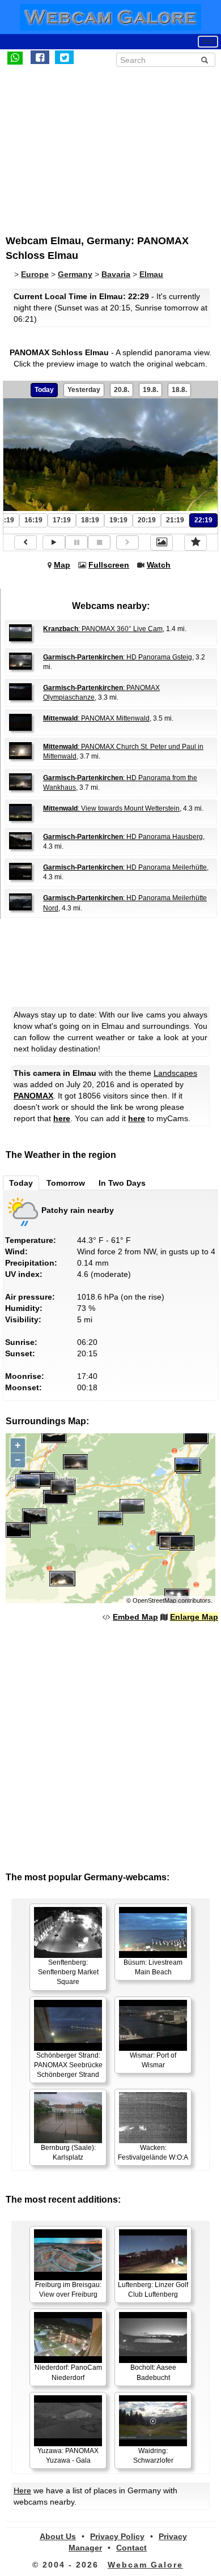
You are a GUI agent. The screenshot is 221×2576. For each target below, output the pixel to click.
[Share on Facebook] (40, 57)
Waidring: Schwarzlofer (153, 2456)
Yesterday (84, 390)
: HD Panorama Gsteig (118, 657)
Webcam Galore (145, 2565)
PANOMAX (33, 1096)
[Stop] (99, 542)
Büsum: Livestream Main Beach (153, 1967)
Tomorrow (66, 1183)
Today (44, 390)
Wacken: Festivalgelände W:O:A (153, 2153)
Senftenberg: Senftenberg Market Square (68, 1972)
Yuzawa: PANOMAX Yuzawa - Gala (68, 2456)
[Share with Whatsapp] (15, 57)
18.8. (179, 390)
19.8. (150, 390)
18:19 (90, 520)
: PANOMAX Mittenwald (96, 718)
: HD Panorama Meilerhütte (125, 867)
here (62, 1118)
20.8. (122, 390)
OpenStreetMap (154, 1600)
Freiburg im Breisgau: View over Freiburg (68, 2290)
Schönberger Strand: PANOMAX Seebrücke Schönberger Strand (68, 2065)
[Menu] (208, 42)
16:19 (33, 520)
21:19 (175, 520)
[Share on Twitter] (64, 57)
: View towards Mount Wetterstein (111, 808)
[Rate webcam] (195, 543)
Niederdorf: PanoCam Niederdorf (68, 2372)
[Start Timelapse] (54, 542)
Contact (131, 2548)
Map (62, 565)
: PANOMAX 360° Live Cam (103, 629)
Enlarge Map (194, 1617)
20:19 (147, 520)
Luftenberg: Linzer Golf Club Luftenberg (153, 2290)
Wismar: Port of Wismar (153, 2060)
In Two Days (122, 1183)
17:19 (62, 520)
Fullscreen (109, 565)
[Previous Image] (25, 542)
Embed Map (135, 1617)
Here (22, 2490)
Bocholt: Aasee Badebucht (153, 2372)
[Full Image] (161, 543)
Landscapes (175, 1073)
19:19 (118, 520)
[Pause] (76, 542)
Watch (159, 565)
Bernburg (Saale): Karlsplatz (68, 2153)
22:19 (203, 520)
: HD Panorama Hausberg (123, 837)
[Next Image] (127, 542)
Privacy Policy (117, 2536)
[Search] (205, 60)
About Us (58, 2536)
